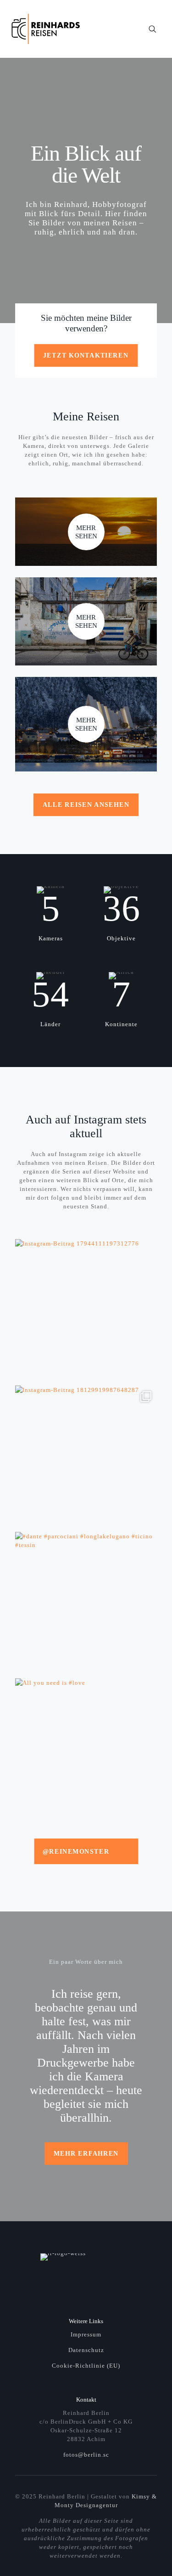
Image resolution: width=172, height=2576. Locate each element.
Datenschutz (86, 2350)
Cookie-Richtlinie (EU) (86, 2366)
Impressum (86, 2334)
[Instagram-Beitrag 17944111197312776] (86, 1310)
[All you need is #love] (86, 1749)
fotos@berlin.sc (86, 2455)
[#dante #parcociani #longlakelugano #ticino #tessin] (86, 1603)
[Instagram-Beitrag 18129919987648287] (86, 1456)
